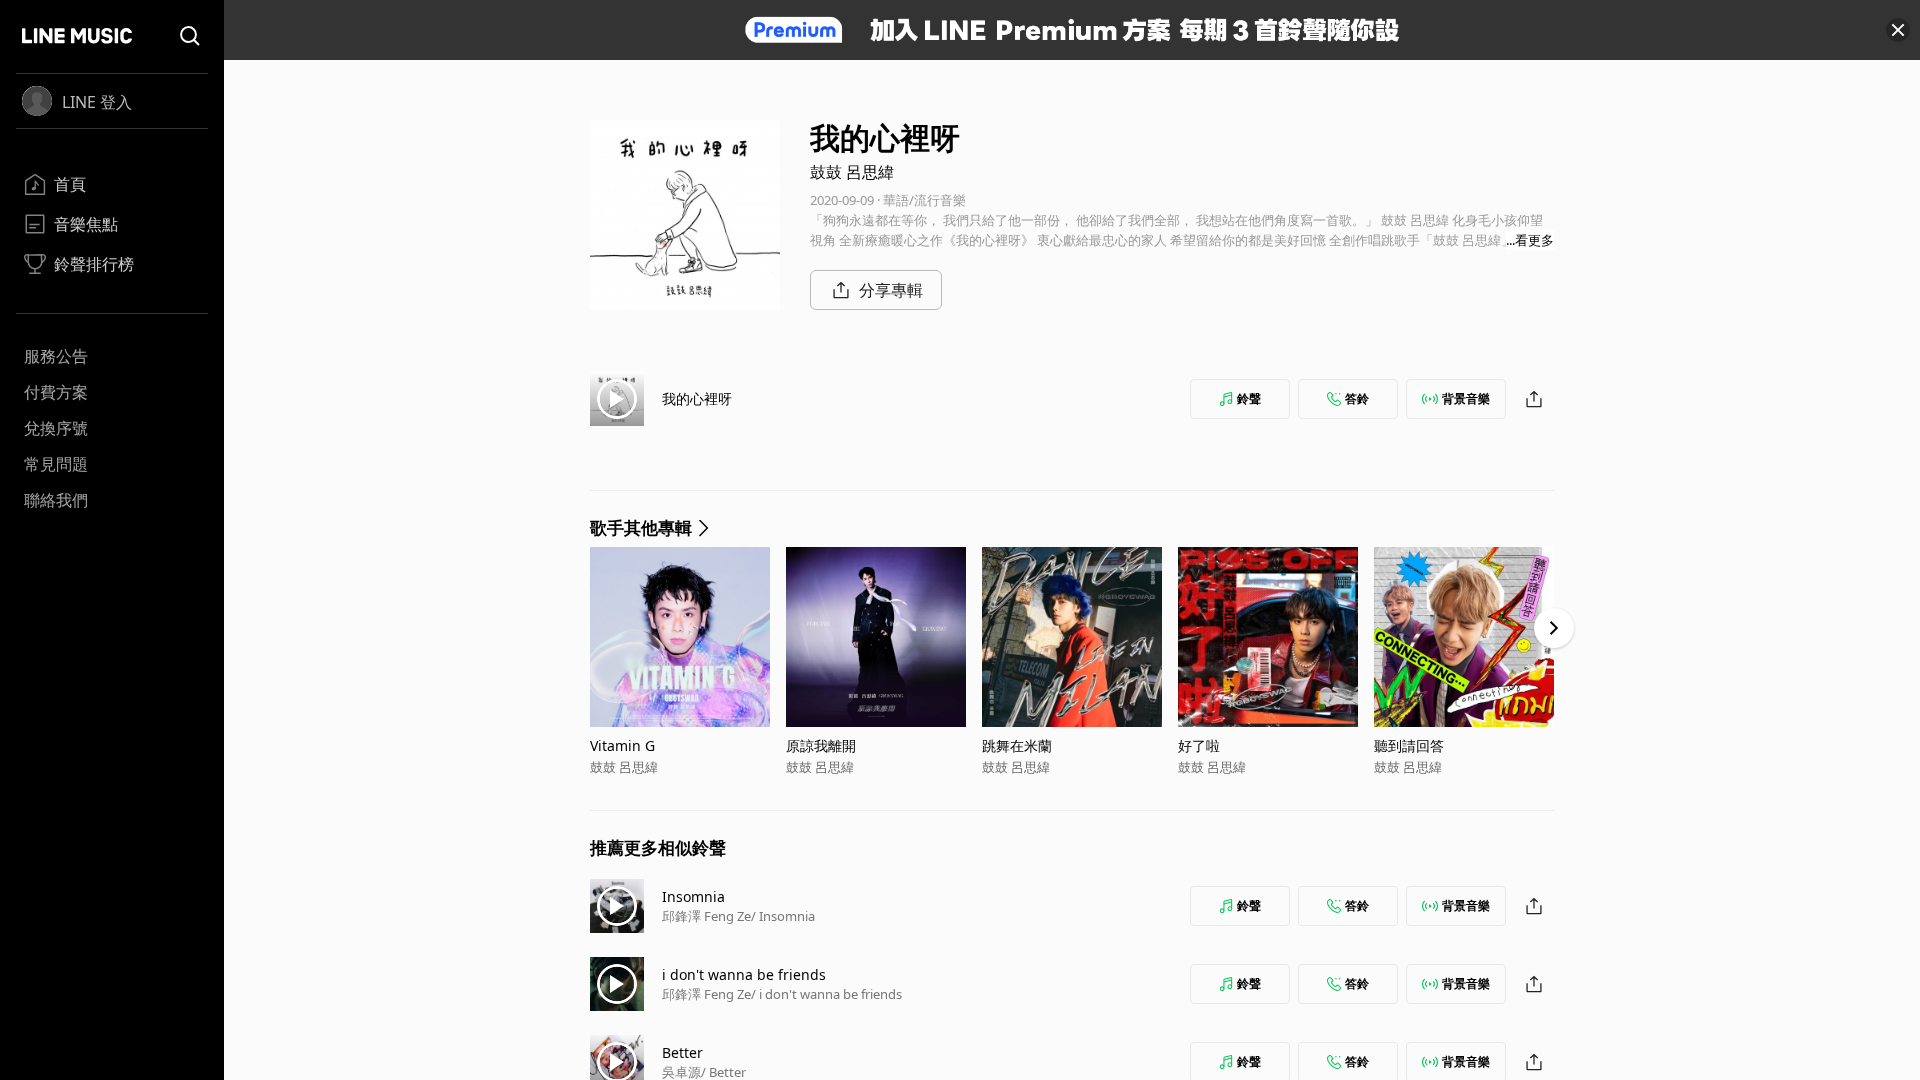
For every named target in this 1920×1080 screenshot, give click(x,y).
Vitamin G (622, 745)
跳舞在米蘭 (1017, 745)
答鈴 (1357, 398)
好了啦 (1199, 745)
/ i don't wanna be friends (826, 994)
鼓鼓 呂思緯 (852, 172)
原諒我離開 (821, 745)
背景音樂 (1466, 398)
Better (682, 1052)
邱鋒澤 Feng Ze (706, 916)
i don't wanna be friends (744, 974)
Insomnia (693, 896)
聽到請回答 (1409, 745)
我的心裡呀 (697, 398)
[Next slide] (1554, 628)
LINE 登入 (97, 102)
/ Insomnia (783, 916)
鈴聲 (1249, 398)
